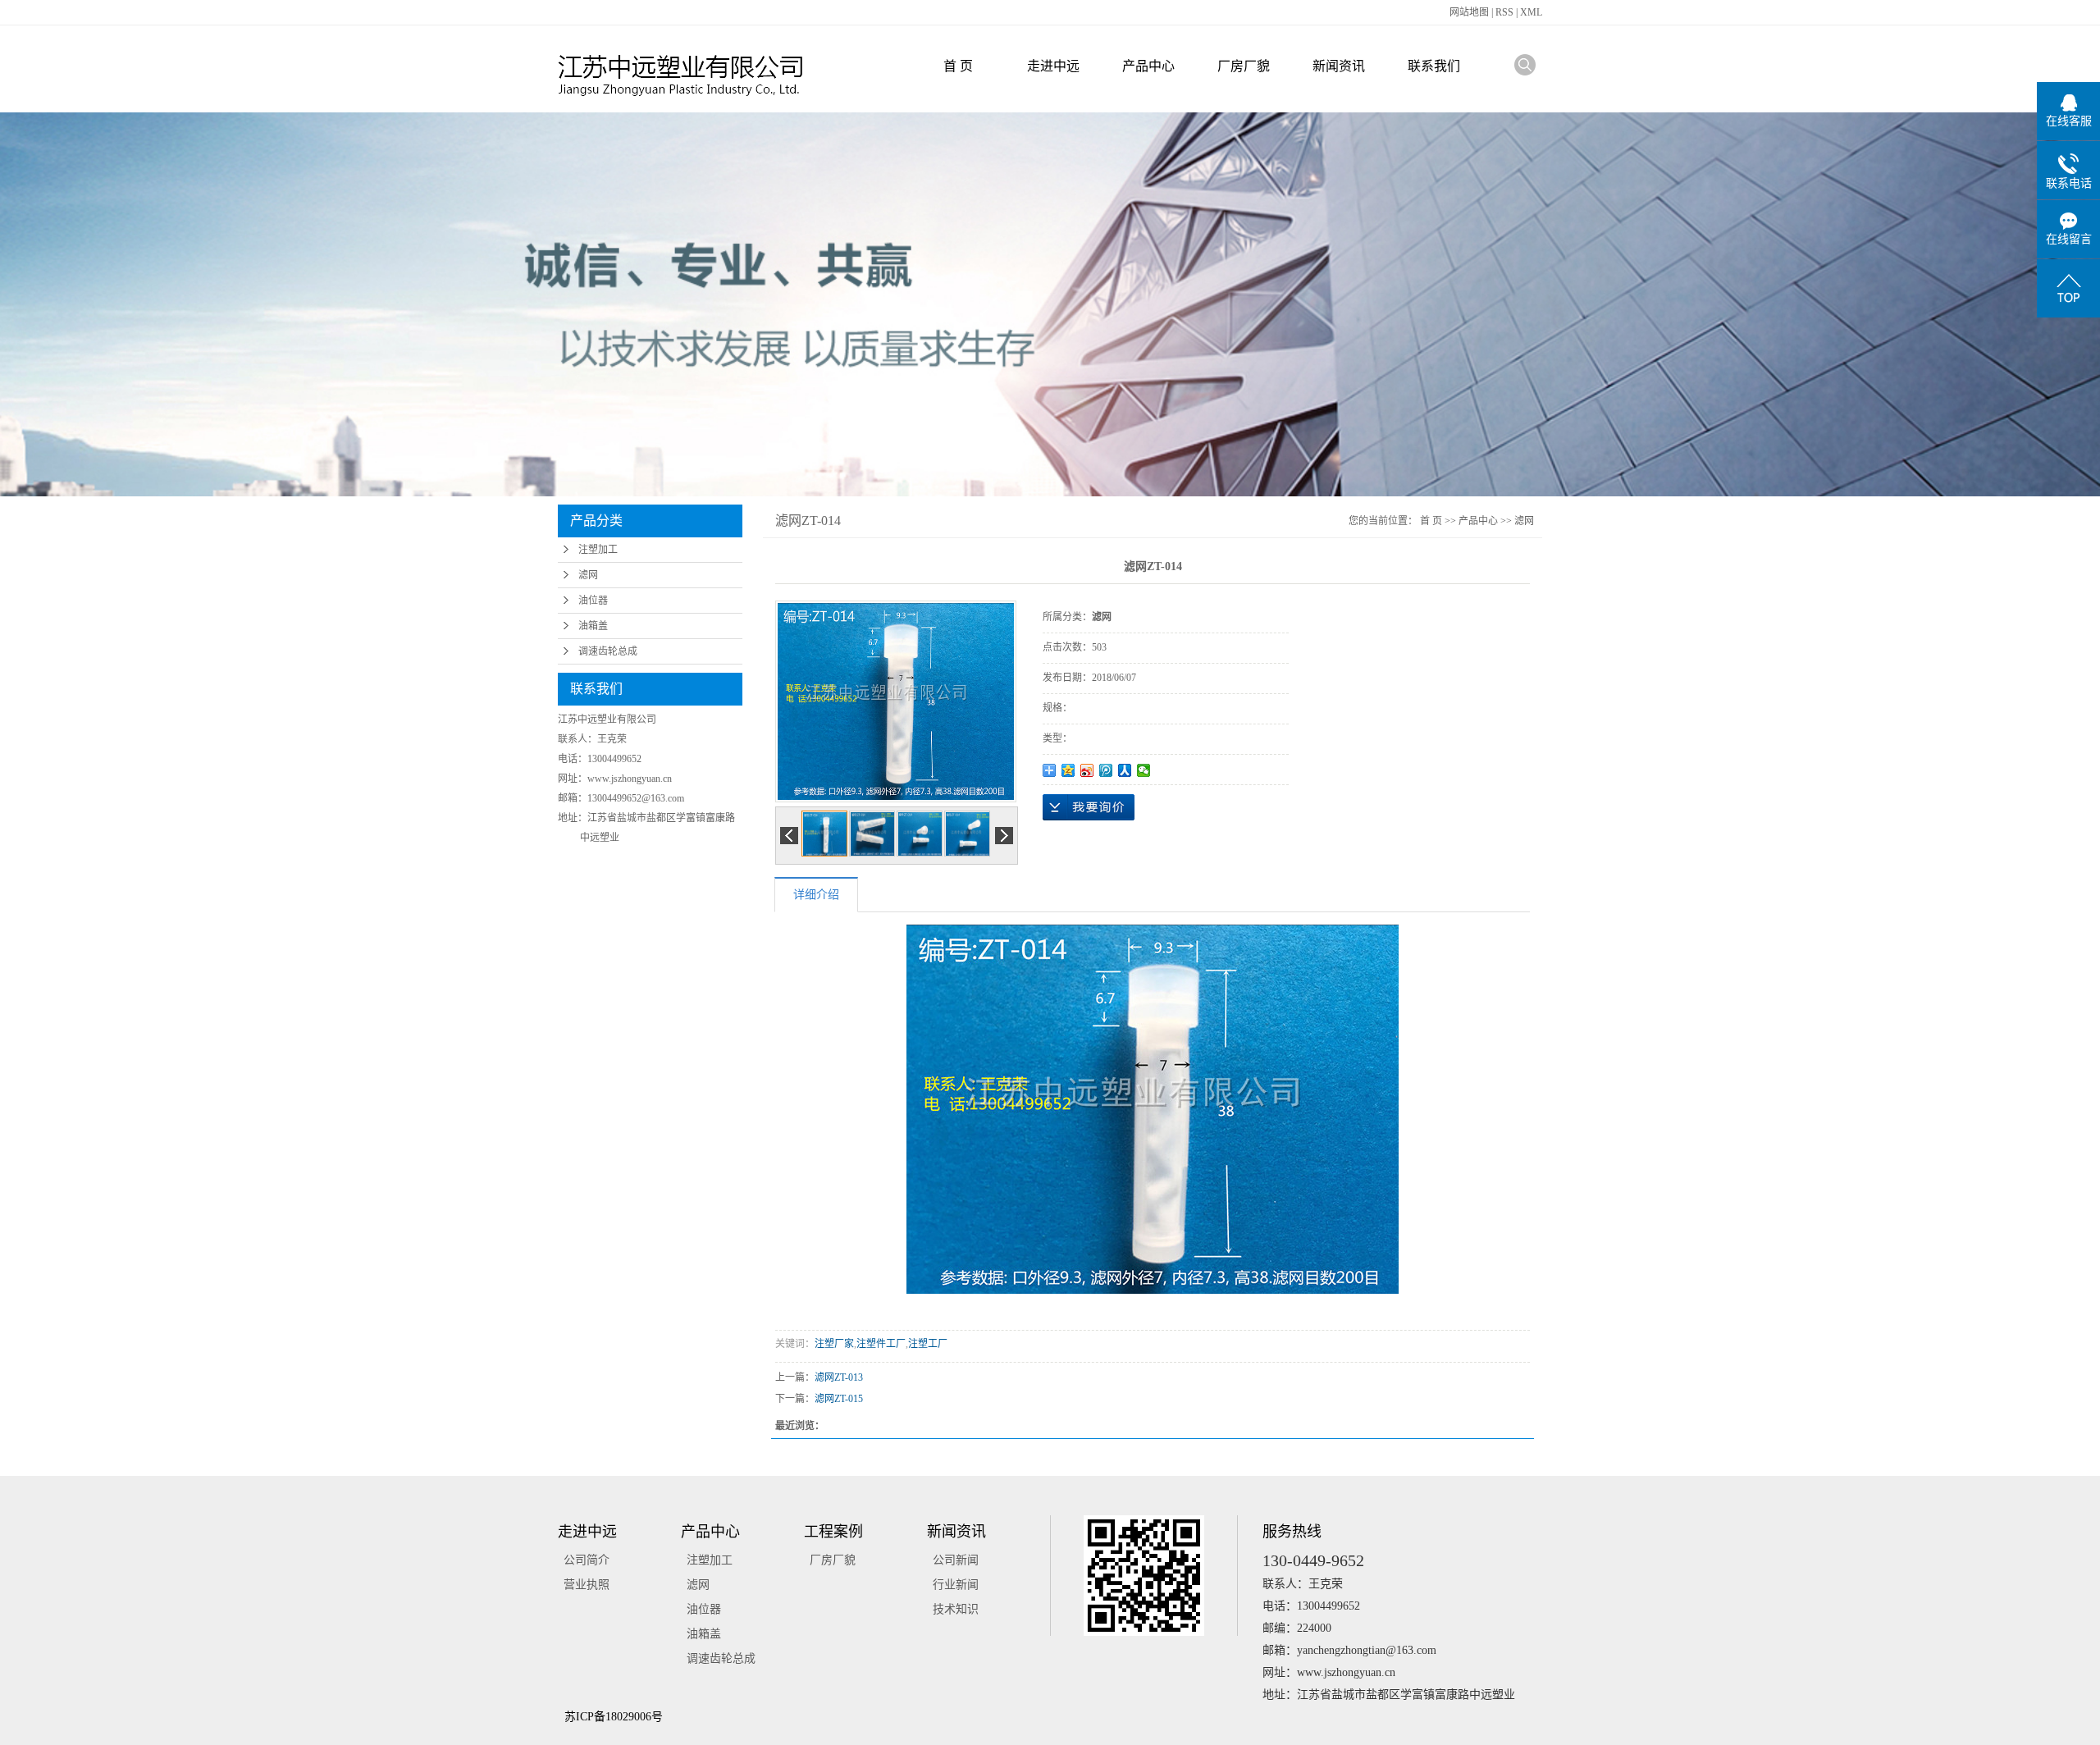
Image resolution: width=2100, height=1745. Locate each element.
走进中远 (1053, 66)
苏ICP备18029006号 (614, 1717)
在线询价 (1089, 807)
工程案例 (833, 1532)
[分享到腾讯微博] (1106, 770)
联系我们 (1434, 66)
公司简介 (587, 1560)
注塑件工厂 (881, 1344)
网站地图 (1470, 12)
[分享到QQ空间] (1068, 770)
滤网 (588, 575)
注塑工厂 (928, 1344)
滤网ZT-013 (839, 1377)
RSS (1504, 12)
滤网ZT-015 (839, 1399)
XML (1531, 12)
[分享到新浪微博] (1087, 770)
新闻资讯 (1339, 66)
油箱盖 (593, 626)
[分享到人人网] (1125, 770)
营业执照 (587, 1585)
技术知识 (956, 1609)
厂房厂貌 (1244, 66)
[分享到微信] (1144, 770)
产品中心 (1148, 66)
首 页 (958, 66)
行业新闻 (956, 1585)
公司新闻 (956, 1560)
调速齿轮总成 (608, 651)
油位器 (593, 601)
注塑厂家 (834, 1344)
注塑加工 (598, 550)
